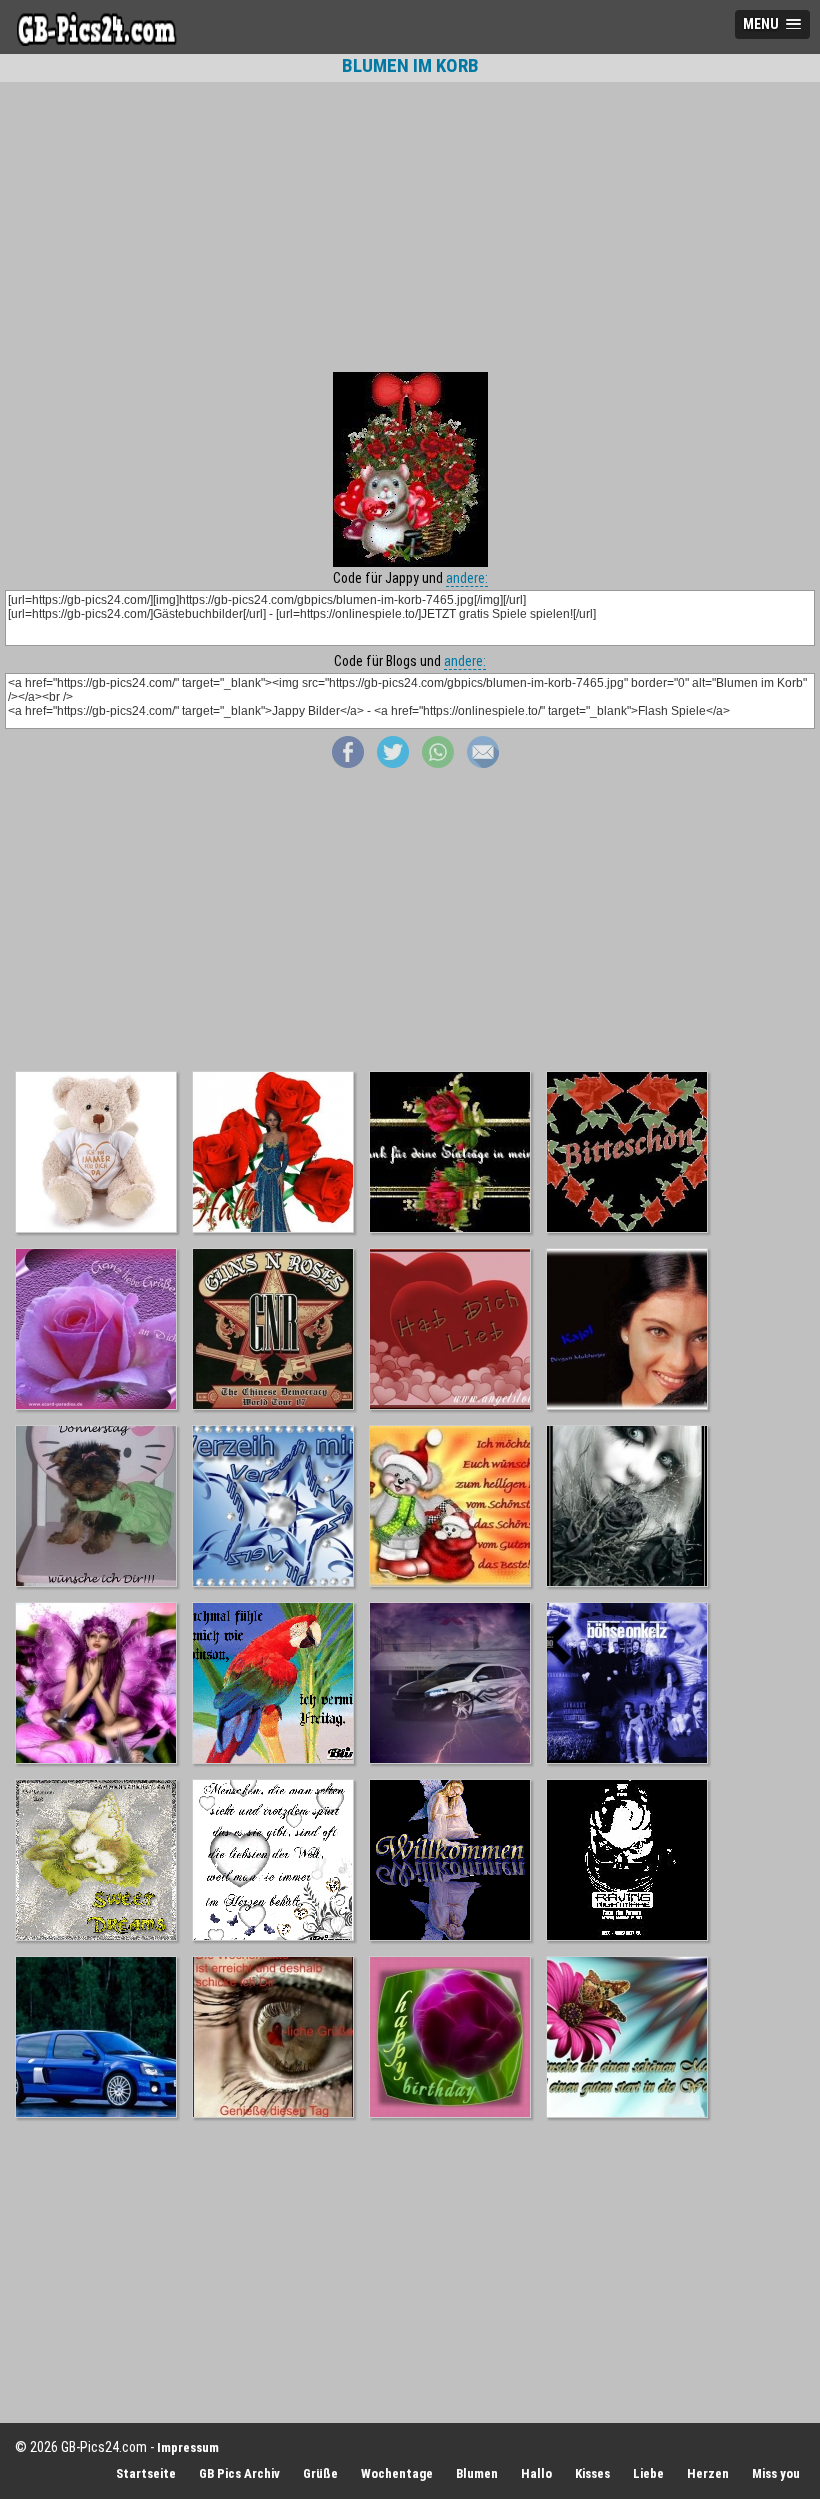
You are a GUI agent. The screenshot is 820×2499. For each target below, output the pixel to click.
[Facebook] (348, 763)
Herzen (708, 2473)
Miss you (776, 2473)
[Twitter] (393, 763)
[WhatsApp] (438, 763)
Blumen (477, 2473)
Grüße (320, 2473)
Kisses (592, 2473)
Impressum (188, 2447)
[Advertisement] (410, 227)
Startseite (146, 2473)
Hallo (536, 2473)
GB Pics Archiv (239, 2473)
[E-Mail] (483, 763)
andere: (467, 578)
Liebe (648, 2473)
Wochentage (397, 2473)
